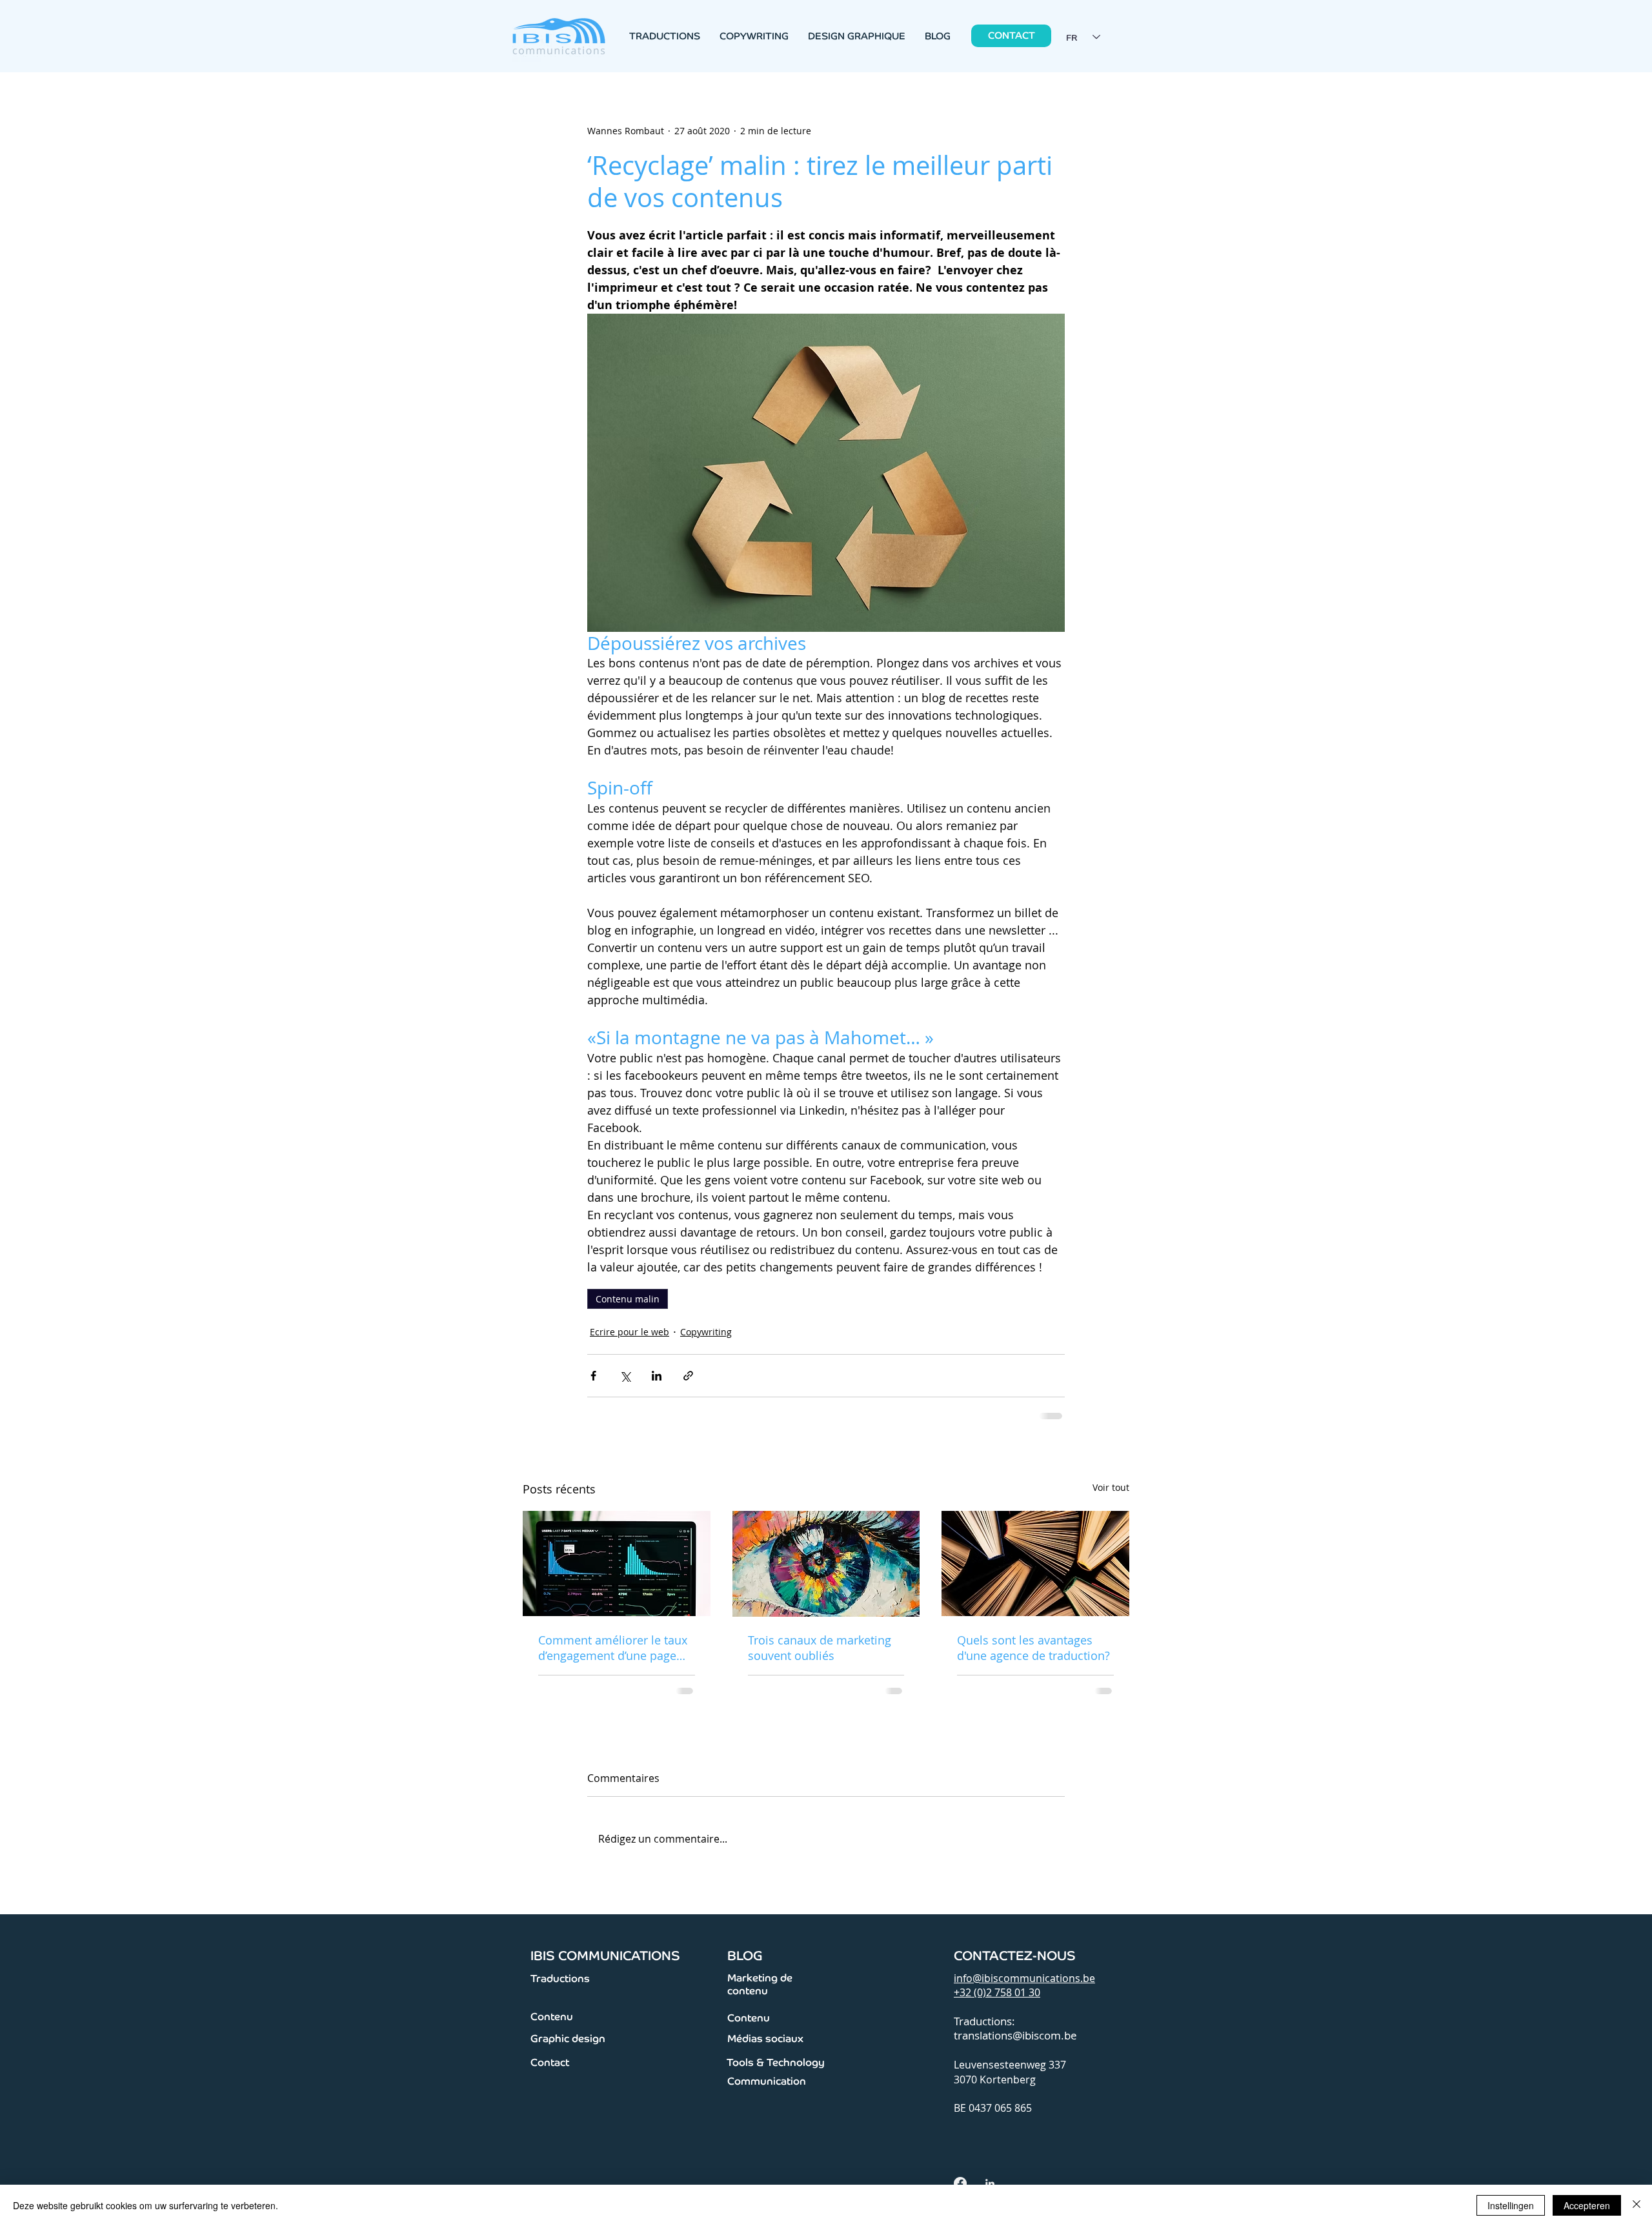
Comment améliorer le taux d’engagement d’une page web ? (613, 1646)
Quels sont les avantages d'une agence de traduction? (1033, 1646)
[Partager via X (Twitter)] (625, 1376)
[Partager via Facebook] (593, 1376)
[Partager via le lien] (688, 1376)
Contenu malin (628, 1299)
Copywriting (706, 1332)
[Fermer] (1637, 2205)
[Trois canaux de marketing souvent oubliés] (826, 1563)
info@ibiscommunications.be (1024, 1977)
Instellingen (1511, 2205)
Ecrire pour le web (630, 1332)
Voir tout (1111, 1486)
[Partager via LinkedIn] (657, 1376)
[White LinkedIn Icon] (990, 2182)
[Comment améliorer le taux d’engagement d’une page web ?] (617, 1562)
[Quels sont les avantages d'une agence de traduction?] (1035, 1562)
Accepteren (1587, 2205)
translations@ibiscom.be (1015, 2034)
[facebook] (960, 2182)
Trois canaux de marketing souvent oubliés (820, 1646)
